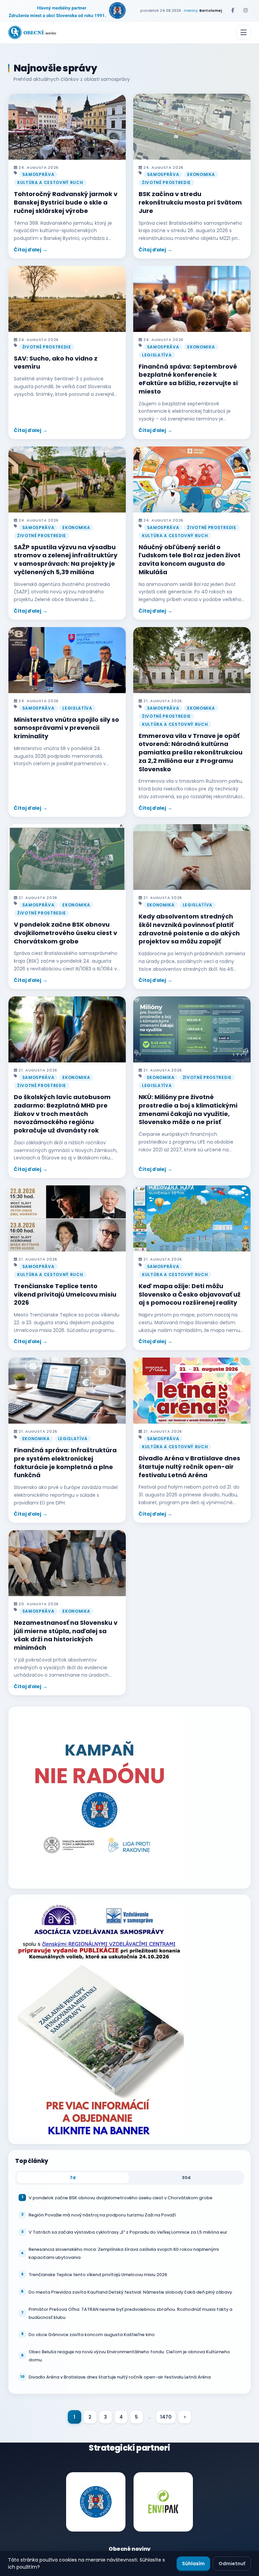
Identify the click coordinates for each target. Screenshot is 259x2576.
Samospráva (38, 174)
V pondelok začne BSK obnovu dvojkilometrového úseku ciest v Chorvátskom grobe (65, 933)
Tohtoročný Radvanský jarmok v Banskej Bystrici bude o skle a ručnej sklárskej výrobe (66, 202)
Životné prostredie (166, 182)
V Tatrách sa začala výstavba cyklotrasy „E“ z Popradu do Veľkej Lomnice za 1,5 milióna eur (128, 2232)
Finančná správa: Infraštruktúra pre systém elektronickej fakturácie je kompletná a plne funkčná (65, 1463)
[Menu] (243, 32)
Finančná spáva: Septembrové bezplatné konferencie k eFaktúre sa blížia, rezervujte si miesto (188, 379)
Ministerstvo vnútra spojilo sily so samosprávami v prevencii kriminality (66, 728)
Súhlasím (193, 2564)
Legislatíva (157, 355)
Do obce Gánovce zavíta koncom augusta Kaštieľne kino (92, 2335)
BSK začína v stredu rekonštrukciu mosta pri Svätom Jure (190, 202)
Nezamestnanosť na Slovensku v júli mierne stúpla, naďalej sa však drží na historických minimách (66, 1635)
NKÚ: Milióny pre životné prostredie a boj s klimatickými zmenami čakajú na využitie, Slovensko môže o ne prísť (188, 1109)
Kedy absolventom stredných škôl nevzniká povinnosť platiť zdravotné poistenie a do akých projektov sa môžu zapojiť (189, 929)
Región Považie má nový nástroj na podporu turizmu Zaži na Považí (102, 2215)
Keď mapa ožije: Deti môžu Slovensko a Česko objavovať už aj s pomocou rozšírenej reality (190, 1294)
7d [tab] (73, 2178)
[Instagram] (246, 10)
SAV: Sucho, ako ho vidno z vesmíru (56, 363)
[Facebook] (233, 10)
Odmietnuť (232, 2564)
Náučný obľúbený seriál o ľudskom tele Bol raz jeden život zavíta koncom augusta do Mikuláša (190, 560)
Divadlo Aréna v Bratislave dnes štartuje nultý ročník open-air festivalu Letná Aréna (189, 1467)
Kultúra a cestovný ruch (50, 182)
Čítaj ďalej (28, 250)
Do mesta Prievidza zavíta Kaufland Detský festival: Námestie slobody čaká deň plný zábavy (130, 2292)
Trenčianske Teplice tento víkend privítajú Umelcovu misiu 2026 (65, 1294)
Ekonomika (201, 174)
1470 (166, 2417)
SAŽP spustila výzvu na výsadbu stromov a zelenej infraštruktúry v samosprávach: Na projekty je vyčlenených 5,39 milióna (66, 560)
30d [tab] (186, 2178)
